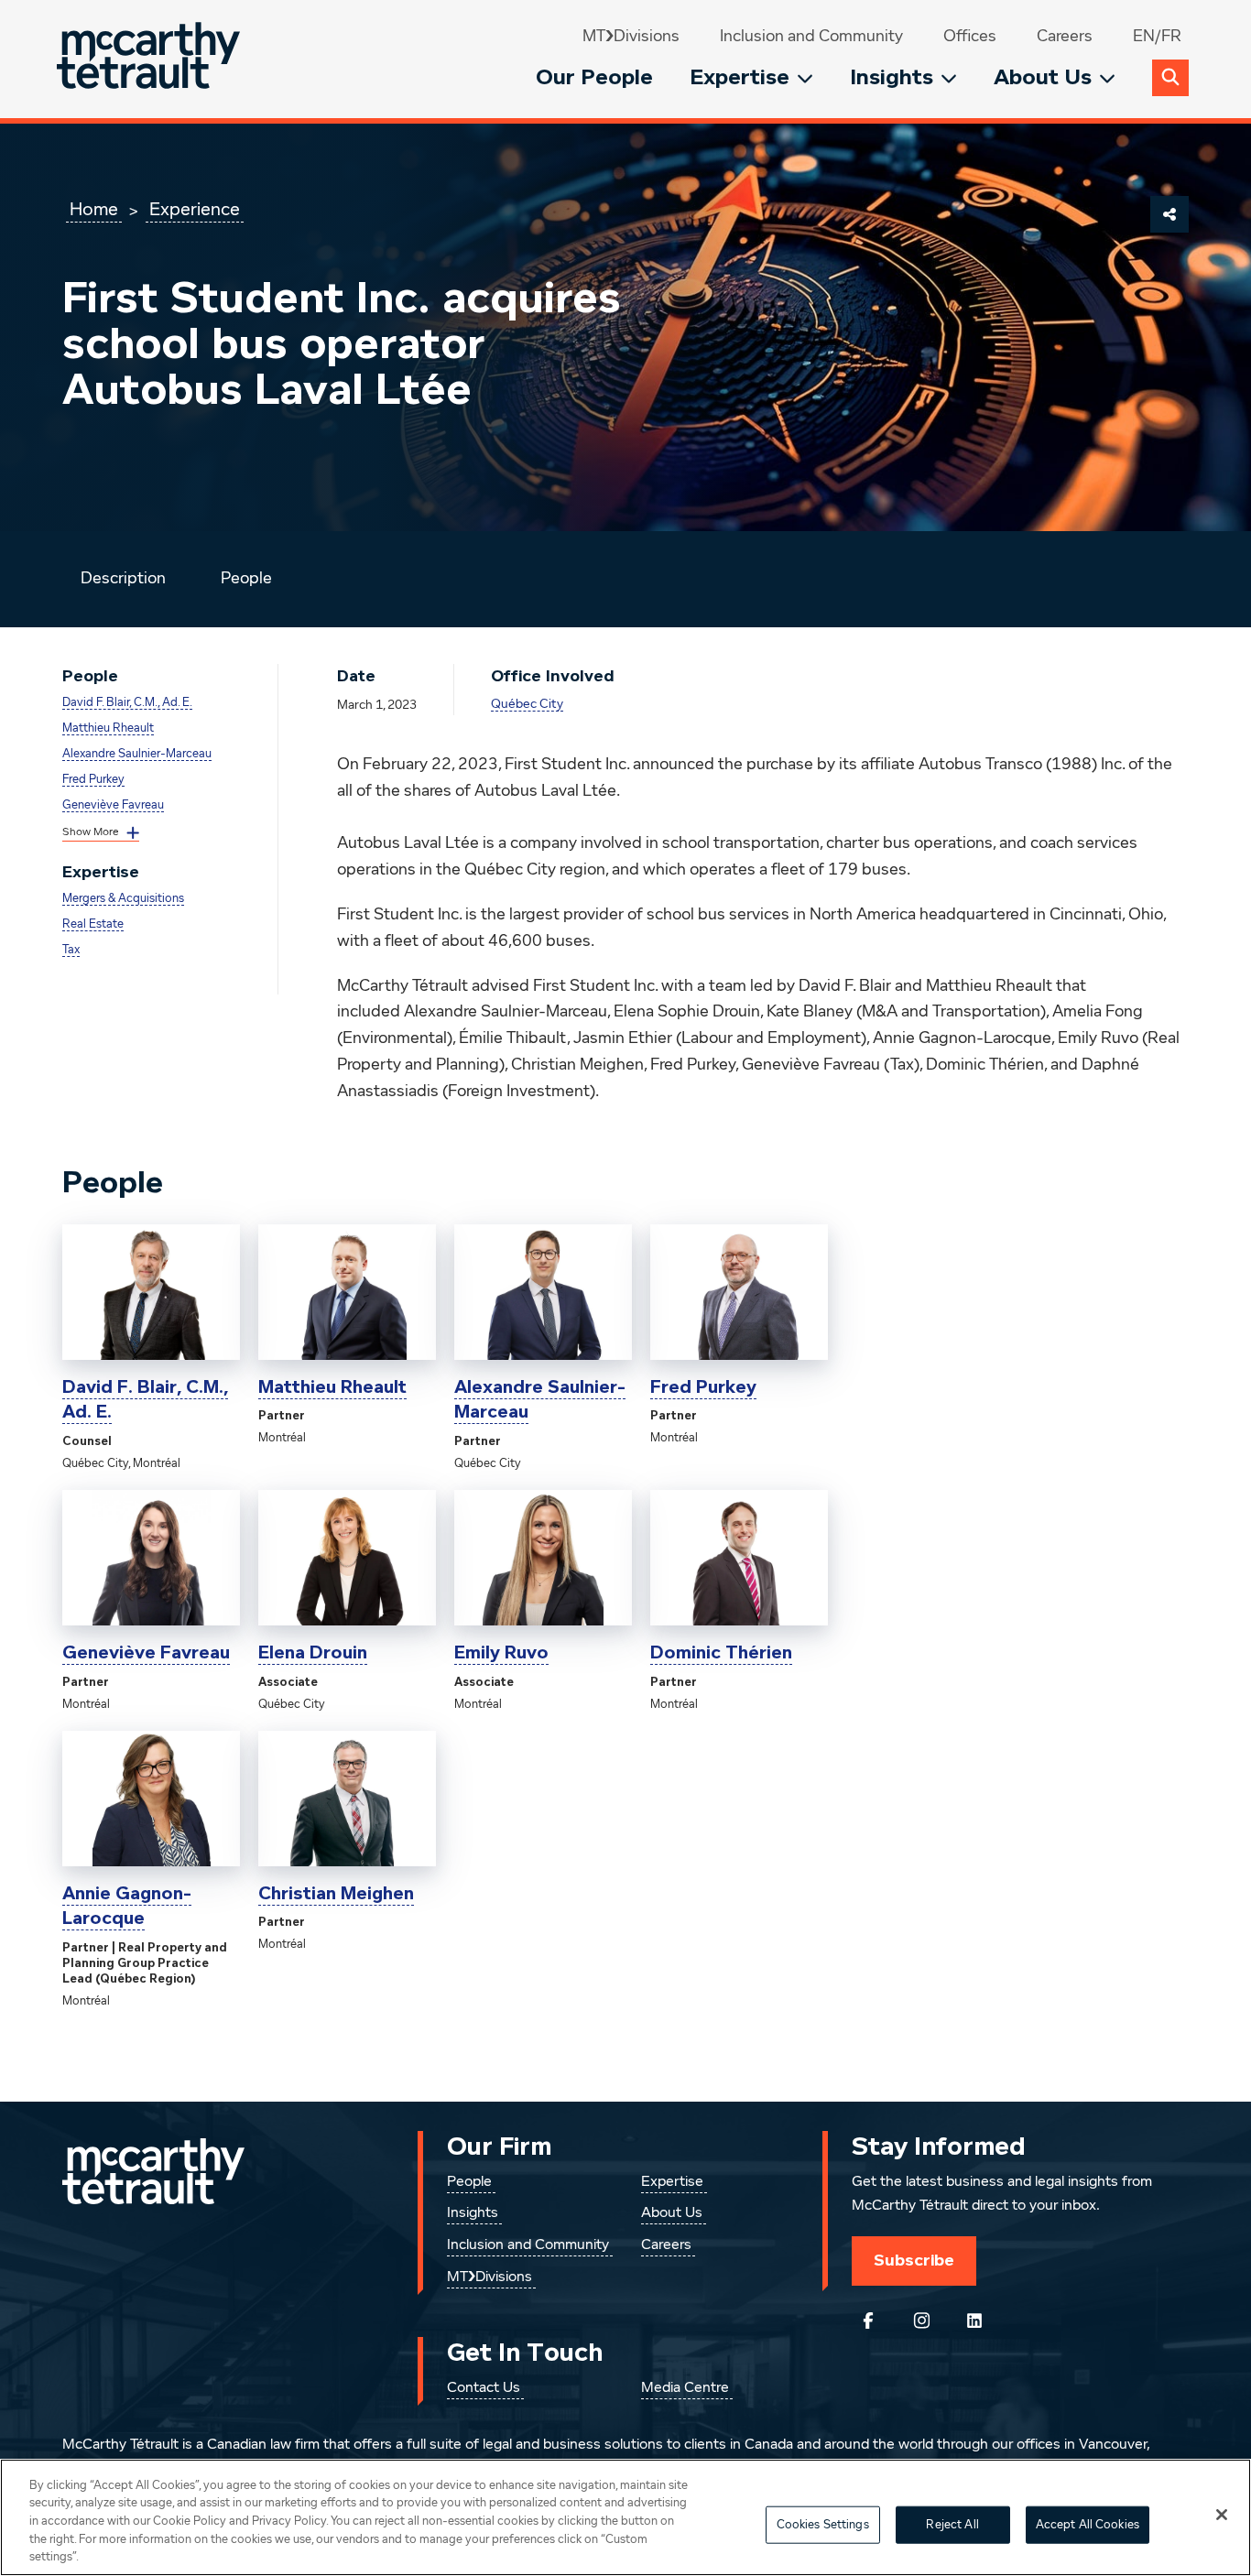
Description (123, 579)
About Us (1043, 77)
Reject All (952, 2525)
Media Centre (685, 2388)
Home (94, 210)
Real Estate (93, 924)
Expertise (740, 77)
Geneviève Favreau (113, 805)
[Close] (1222, 2515)
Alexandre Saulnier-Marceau (137, 754)
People (246, 579)
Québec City (527, 704)
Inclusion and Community (811, 37)
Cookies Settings (823, 2525)
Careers (1065, 37)
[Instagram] (921, 2321)
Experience (195, 210)
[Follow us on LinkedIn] (974, 2321)
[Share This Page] (1169, 214)
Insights (892, 77)
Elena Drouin (313, 1653)
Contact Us (484, 2388)
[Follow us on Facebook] (868, 2321)
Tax (71, 950)
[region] (625, 2517)
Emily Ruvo (501, 1653)
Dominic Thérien (721, 1653)
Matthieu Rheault (108, 728)
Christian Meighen (336, 1894)
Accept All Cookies (1088, 2525)
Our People (594, 77)
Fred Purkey (93, 780)
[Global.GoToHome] (151, 59)
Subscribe (914, 2260)
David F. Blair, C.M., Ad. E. (127, 703)
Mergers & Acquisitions (123, 899)
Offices (970, 37)
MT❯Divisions (631, 37)
